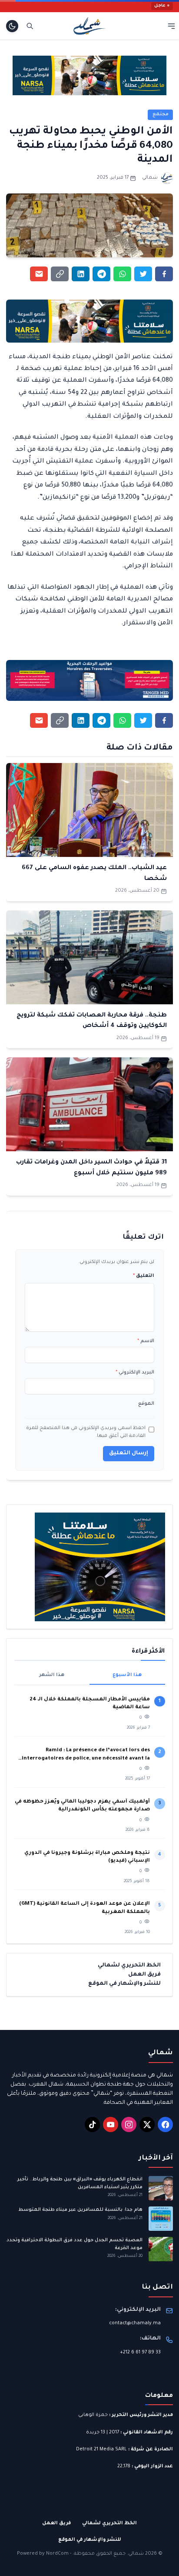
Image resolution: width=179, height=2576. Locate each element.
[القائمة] (171, 26)
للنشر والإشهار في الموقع (124, 1984)
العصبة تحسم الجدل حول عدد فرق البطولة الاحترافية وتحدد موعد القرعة (75, 2244)
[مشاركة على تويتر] (143, 274)
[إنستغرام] (129, 2124)
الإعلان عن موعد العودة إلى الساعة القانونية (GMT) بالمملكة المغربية (85, 1908)
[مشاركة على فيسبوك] (164, 274)
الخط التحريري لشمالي (129, 1966)
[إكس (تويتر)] (147, 2124)
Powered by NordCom (43, 2554)
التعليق (144, 1276)
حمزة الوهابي (93, 2415)
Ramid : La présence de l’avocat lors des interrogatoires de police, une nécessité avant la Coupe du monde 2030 (86, 1755)
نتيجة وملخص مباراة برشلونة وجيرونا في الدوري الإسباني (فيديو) (87, 1857)
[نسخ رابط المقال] (60, 274)
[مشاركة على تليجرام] (101, 274)
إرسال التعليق (129, 1453)
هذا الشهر (52, 1675)
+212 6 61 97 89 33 (140, 2353)
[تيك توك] (92, 2124)
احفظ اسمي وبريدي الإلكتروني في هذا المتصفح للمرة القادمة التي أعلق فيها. (86, 1432)
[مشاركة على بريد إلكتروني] (39, 274)
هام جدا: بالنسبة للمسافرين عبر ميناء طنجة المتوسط (80, 2210)
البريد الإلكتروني (135, 1373)
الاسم (146, 1341)
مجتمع (161, 114)
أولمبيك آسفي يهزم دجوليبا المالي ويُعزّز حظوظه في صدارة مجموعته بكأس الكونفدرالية (82, 1806)
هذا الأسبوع (127, 1675)
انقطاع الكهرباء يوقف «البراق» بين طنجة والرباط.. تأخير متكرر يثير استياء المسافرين (80, 2183)
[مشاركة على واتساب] (122, 274)
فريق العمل (144, 1975)
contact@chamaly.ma (135, 2323)
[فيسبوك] (165, 2124)
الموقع (146, 1404)
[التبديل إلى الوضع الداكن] (12, 26)
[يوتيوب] (111, 2124)
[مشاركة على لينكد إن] (81, 274)
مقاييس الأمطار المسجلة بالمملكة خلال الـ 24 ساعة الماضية (90, 1704)
